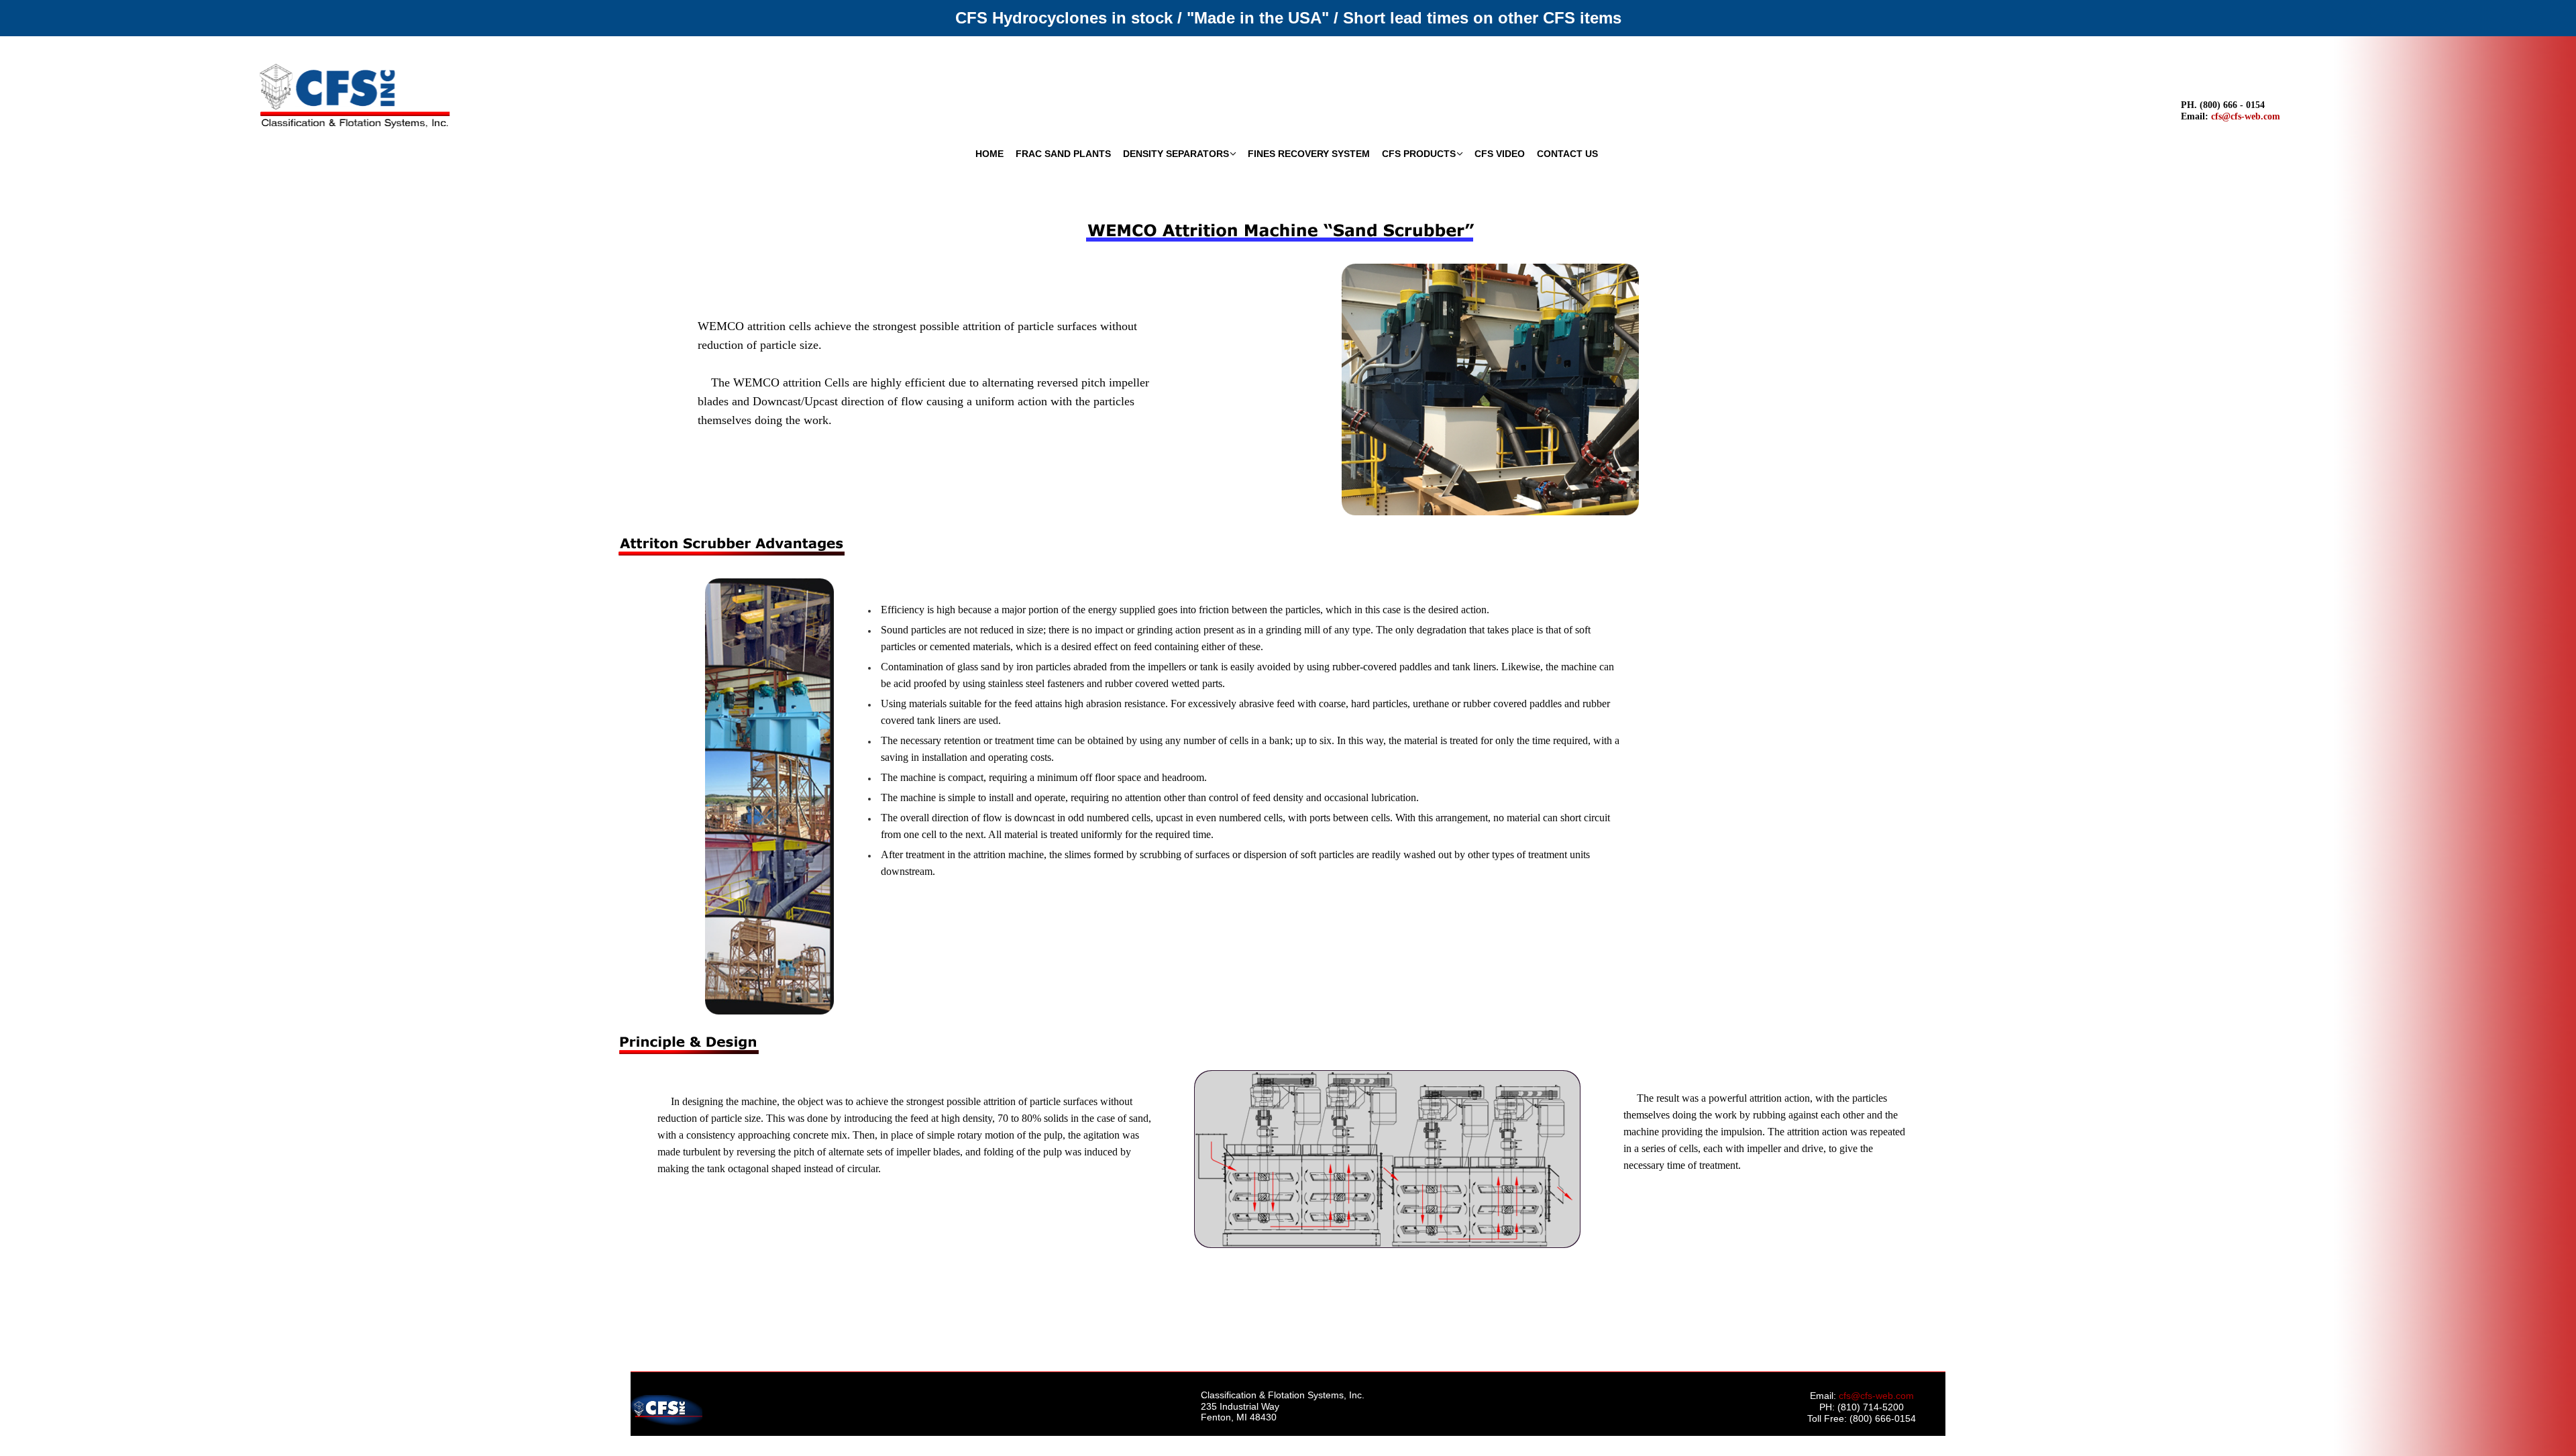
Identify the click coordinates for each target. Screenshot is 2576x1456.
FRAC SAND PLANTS (1063, 154)
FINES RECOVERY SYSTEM (1309, 154)
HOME (989, 154)
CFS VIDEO (1500, 154)
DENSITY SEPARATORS (1176, 154)
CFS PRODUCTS (1419, 154)
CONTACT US (1567, 154)
